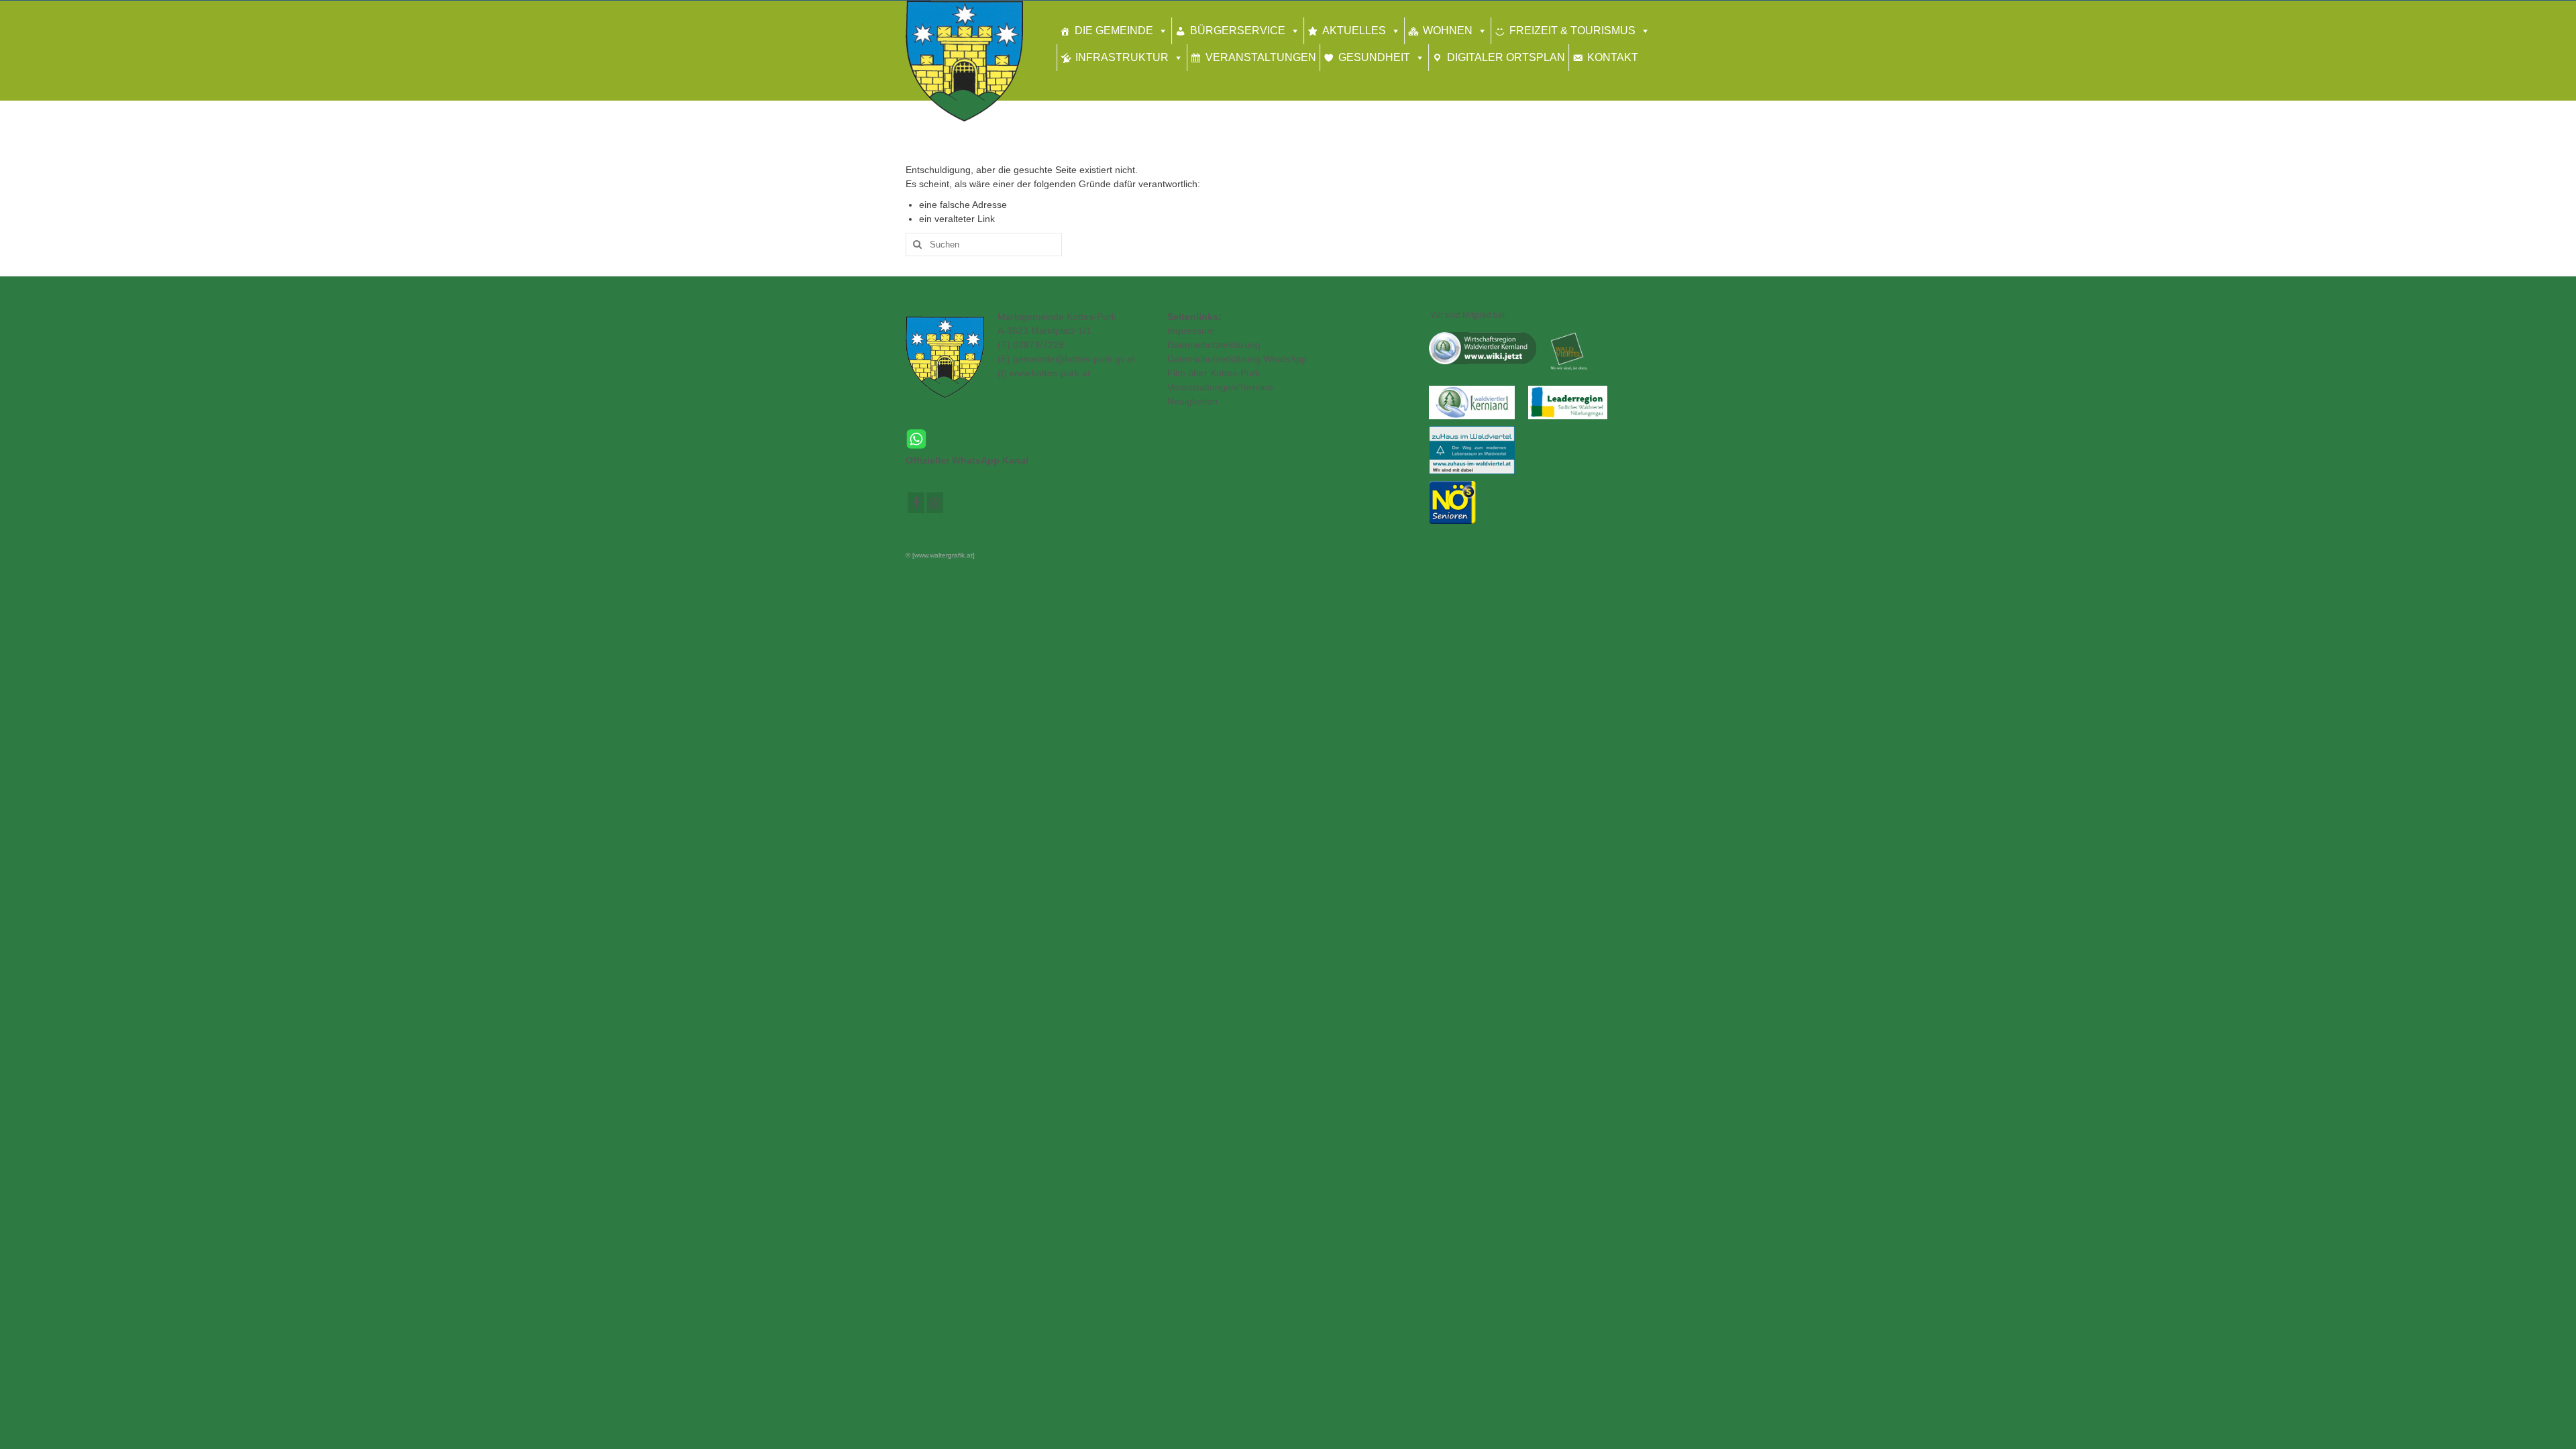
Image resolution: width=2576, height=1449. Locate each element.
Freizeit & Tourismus (1572, 31)
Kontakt (1613, 57)
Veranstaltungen (1261, 57)
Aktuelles (1354, 31)
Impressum (1191, 331)
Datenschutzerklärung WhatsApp (1237, 359)
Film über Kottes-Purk (1214, 373)
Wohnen (1448, 31)
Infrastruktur (1122, 57)
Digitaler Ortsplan (1506, 57)
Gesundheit (1374, 57)
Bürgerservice (1238, 31)
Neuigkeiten (1192, 401)
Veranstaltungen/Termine (1220, 387)
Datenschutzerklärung (1214, 345)
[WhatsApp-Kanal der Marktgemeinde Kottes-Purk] (1026, 439)
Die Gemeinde (1114, 31)
